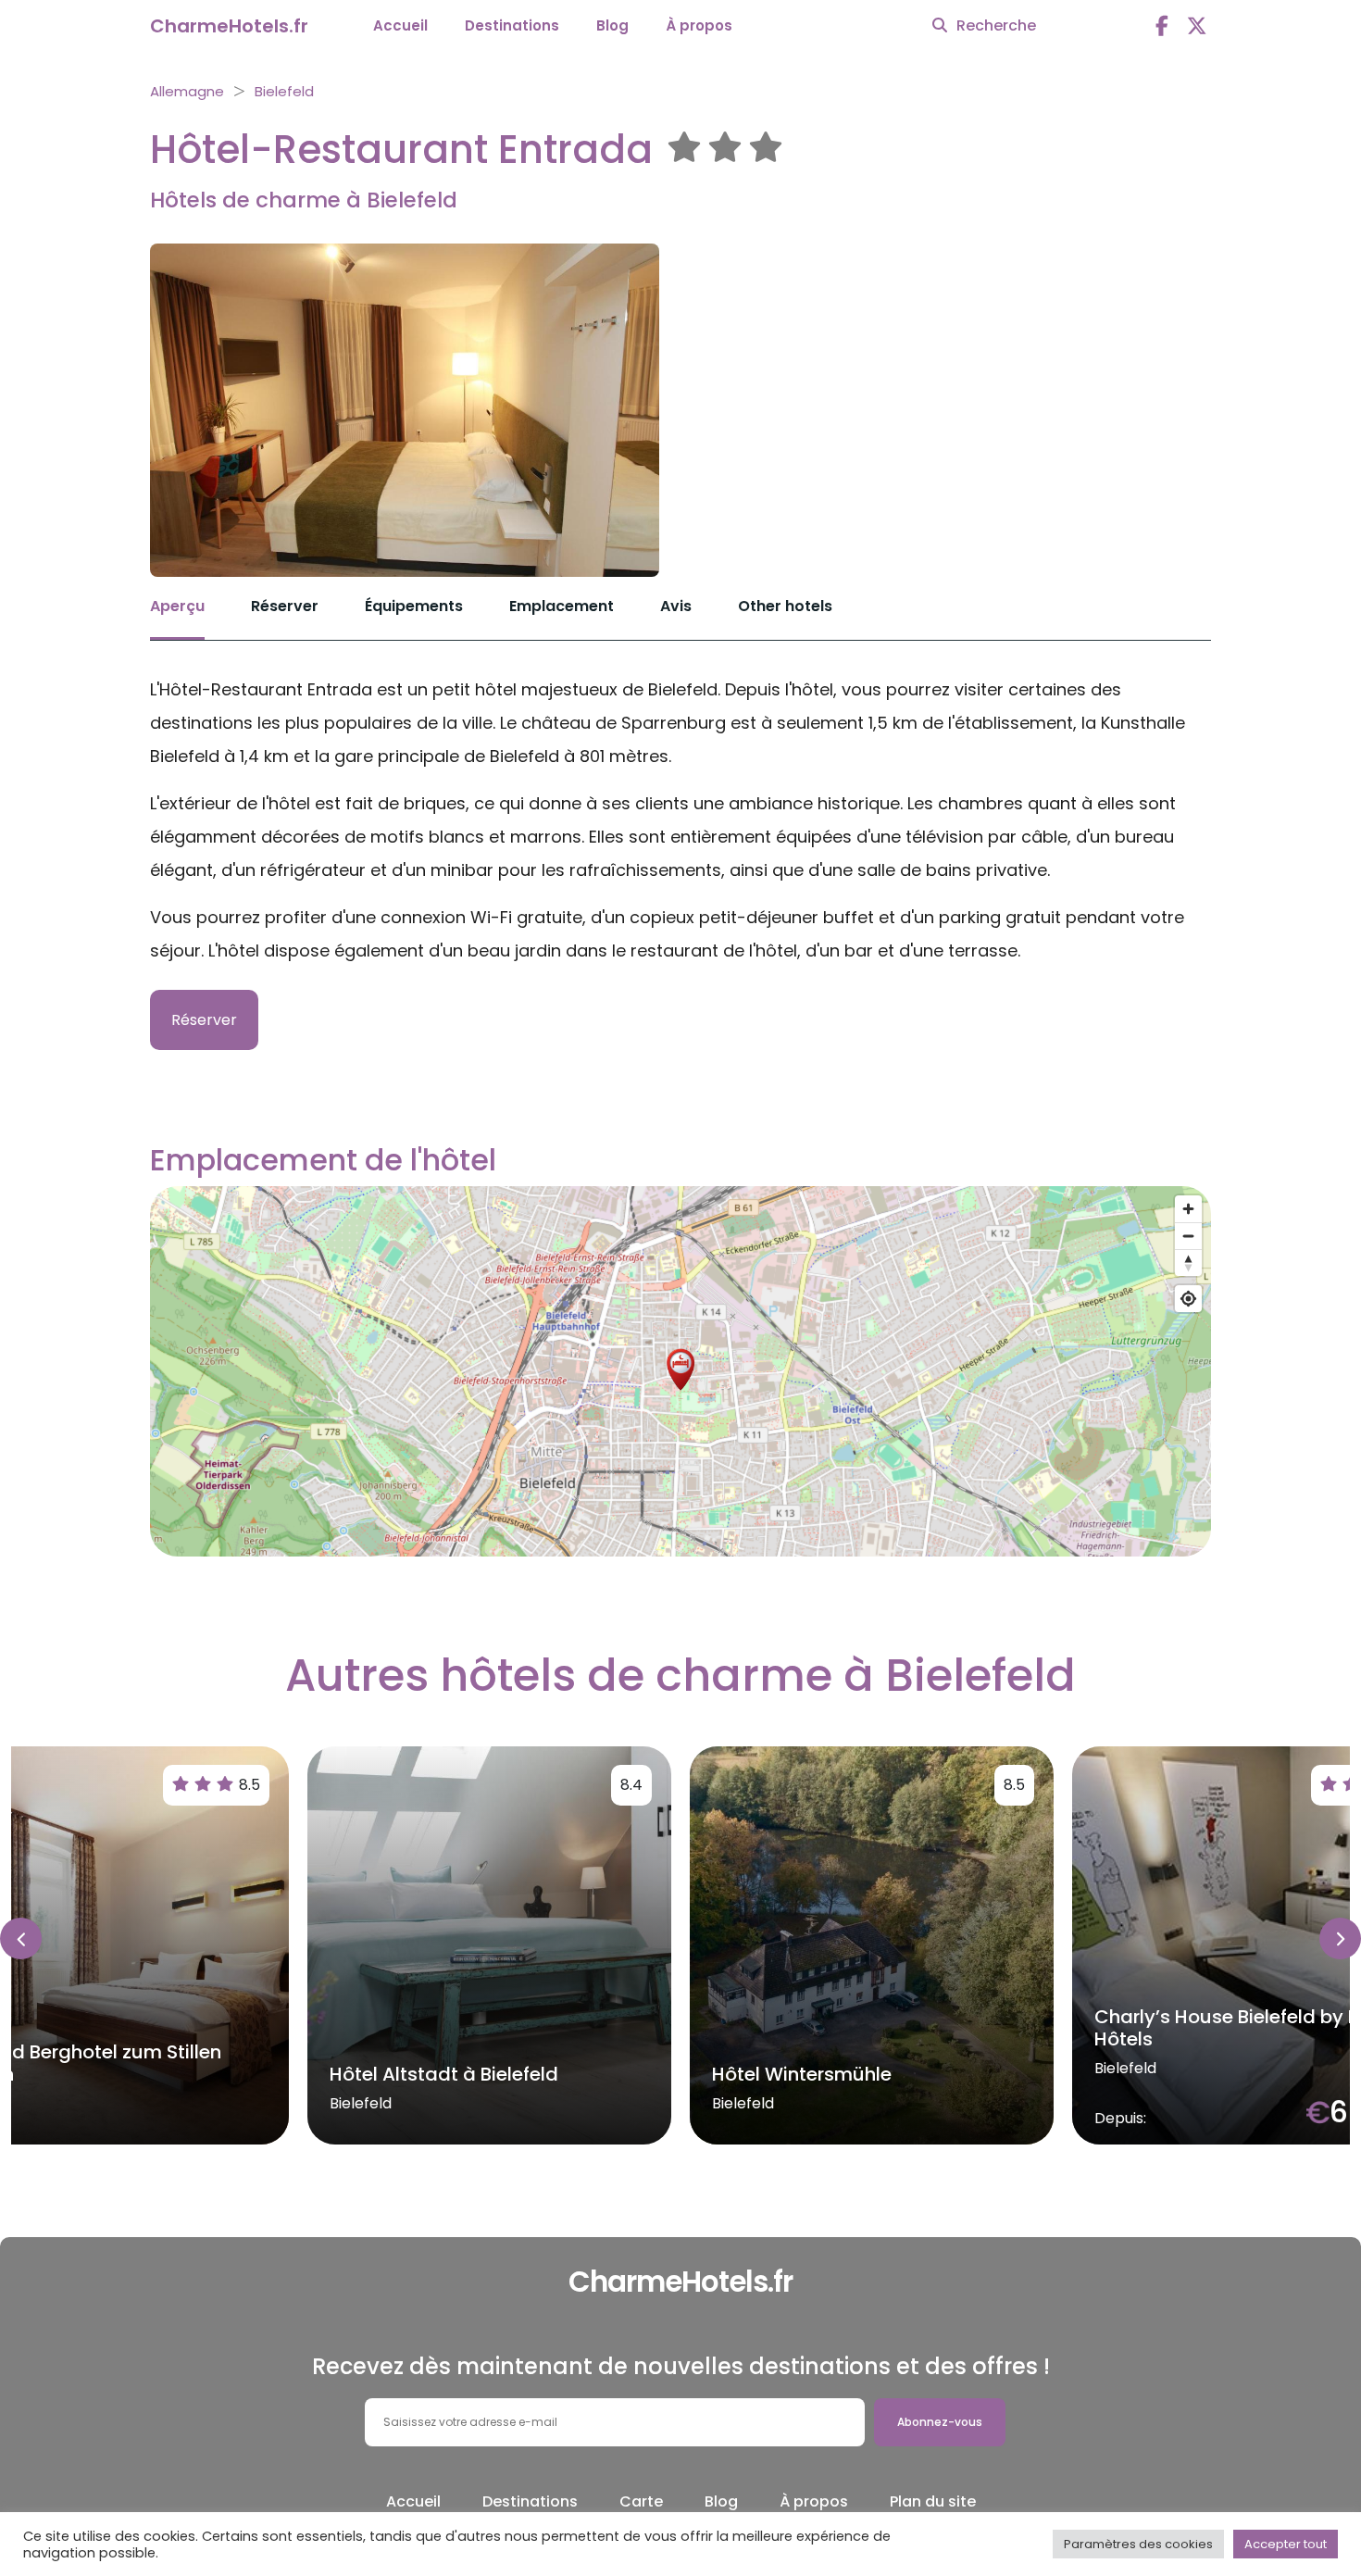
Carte (641, 2501)
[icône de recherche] (940, 26)
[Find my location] (1188, 1299)
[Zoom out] (1188, 1236)
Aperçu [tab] (177, 606)
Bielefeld (284, 91)
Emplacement (562, 606)
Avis (676, 606)
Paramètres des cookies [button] (1138, 2544)
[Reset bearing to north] (1188, 1263)
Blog (612, 25)
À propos (699, 25)
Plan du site (933, 2501)
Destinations (512, 25)
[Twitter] (1197, 26)
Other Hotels (785, 606)
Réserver (285, 606)
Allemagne (187, 91)
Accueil (400, 25)
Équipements (414, 606)
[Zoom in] (1188, 1209)
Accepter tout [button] (1286, 2544)
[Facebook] (1162, 26)
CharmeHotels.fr (229, 26)
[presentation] (21, 1938)
